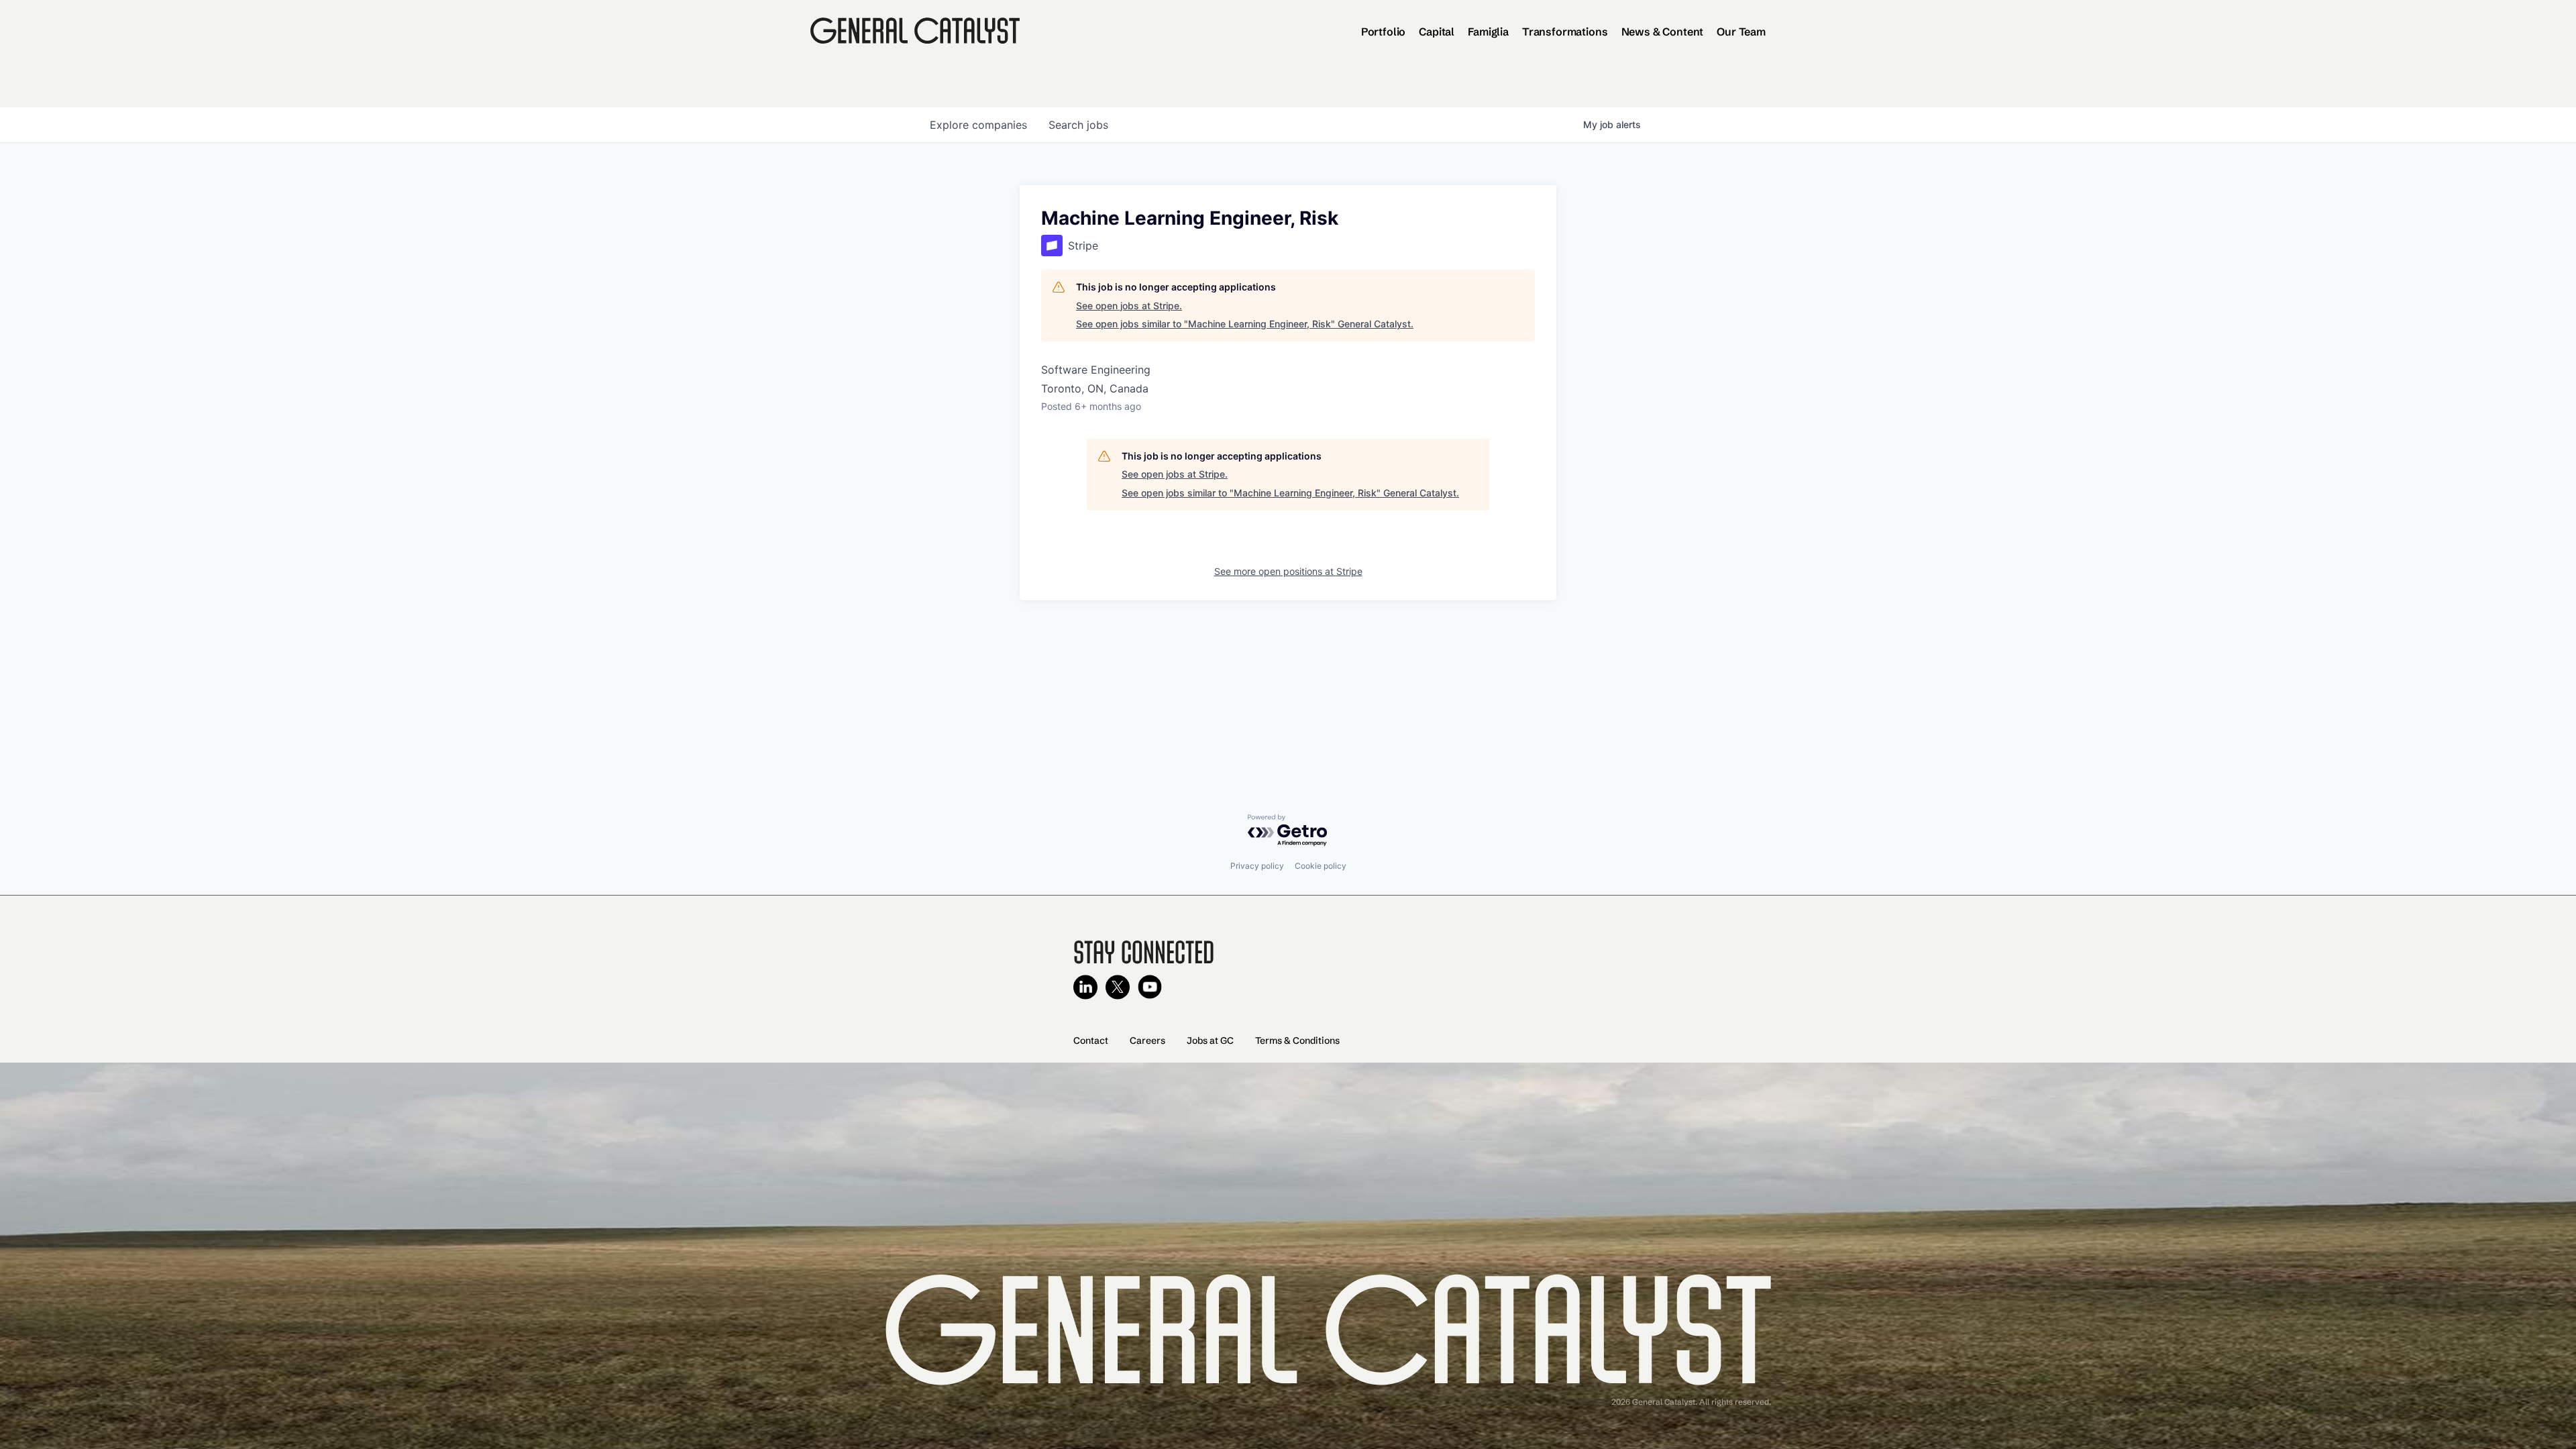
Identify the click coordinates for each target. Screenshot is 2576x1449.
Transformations (1565, 32)
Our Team (1741, 32)
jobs (1078, 125)
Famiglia (1488, 32)
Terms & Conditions (1297, 1040)
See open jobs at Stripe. (1129, 306)
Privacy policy (1257, 866)
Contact (1091, 1040)
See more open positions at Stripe (1288, 571)
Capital (1437, 32)
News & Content (1663, 32)
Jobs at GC (1210, 1040)
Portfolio (1384, 32)
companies (978, 125)
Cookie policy (1321, 866)
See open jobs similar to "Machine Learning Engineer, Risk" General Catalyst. (1245, 324)
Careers (1147, 1040)
